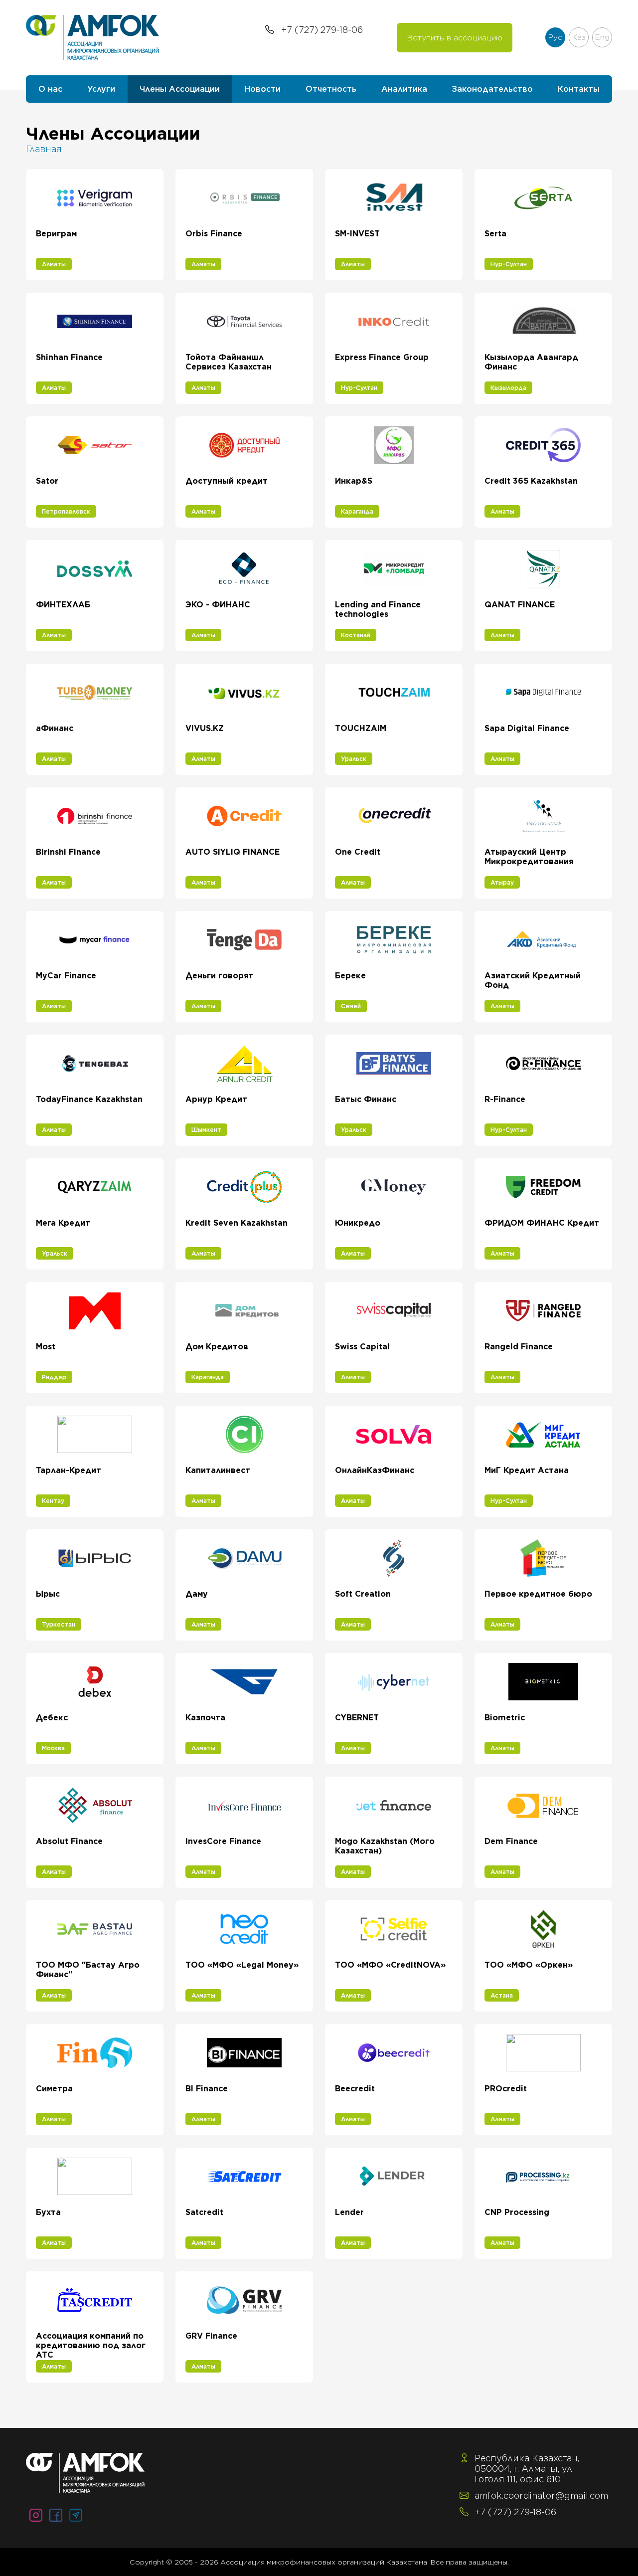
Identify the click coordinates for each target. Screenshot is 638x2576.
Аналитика (404, 89)
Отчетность (331, 89)
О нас (50, 89)
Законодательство (492, 89)
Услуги (101, 89)
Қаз (579, 37)
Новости (263, 89)
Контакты (579, 89)
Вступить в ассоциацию (455, 38)
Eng (602, 37)
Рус (555, 37)
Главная (44, 149)
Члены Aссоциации (180, 89)
